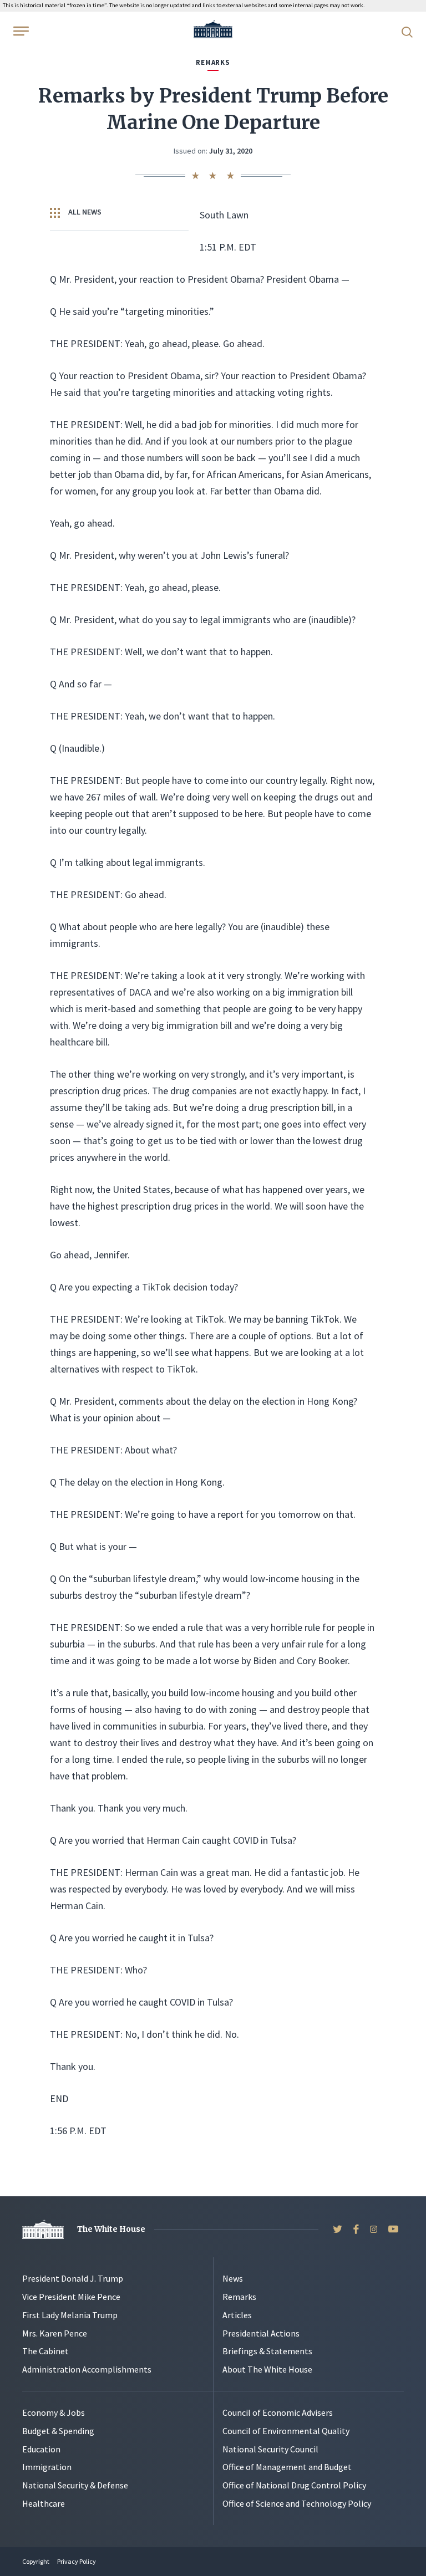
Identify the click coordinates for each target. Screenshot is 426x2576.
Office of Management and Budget (287, 2467)
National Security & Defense (75, 2485)
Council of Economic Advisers (278, 2412)
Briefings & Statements (267, 2351)
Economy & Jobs (54, 2412)
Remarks (239, 2297)
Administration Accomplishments (87, 2369)
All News (84, 212)
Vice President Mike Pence (71, 2297)
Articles (237, 2315)
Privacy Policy (77, 2561)
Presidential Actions (261, 2333)
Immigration (47, 2467)
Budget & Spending (58, 2431)
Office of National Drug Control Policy (294, 2485)
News (233, 2278)
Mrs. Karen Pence (55, 2333)
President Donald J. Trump (73, 2278)
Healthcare (44, 2503)
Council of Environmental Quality (286, 2431)
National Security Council (270, 2449)
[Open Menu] (20, 31)
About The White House (267, 2369)
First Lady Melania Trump (70, 2315)
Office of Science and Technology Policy (297, 2503)
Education (41, 2449)
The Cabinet (45, 2351)
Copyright (36, 2561)
